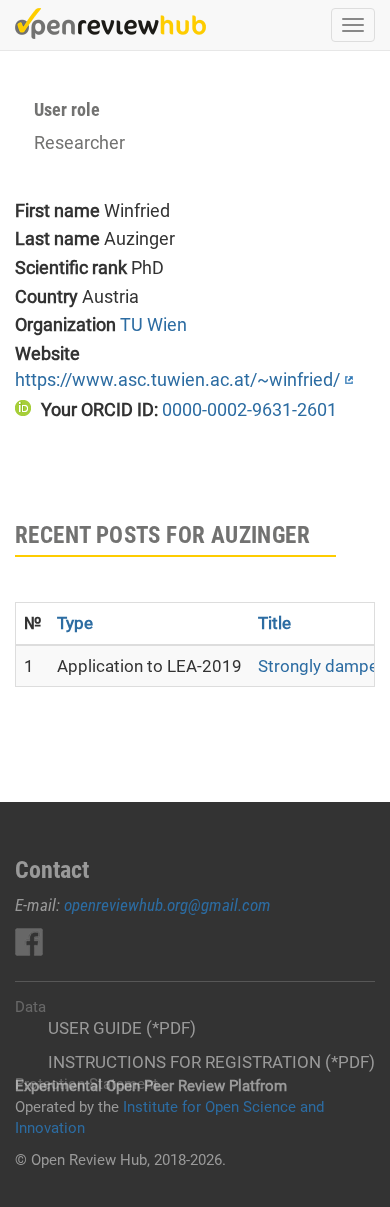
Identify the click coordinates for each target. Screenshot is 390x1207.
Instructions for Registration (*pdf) (211, 1062)
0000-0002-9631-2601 (249, 409)
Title (274, 623)
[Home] (110, 23)
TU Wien (153, 324)
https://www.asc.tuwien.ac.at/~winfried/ (177, 379)
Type (75, 623)
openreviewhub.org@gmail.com (167, 905)
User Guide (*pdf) (122, 1028)
